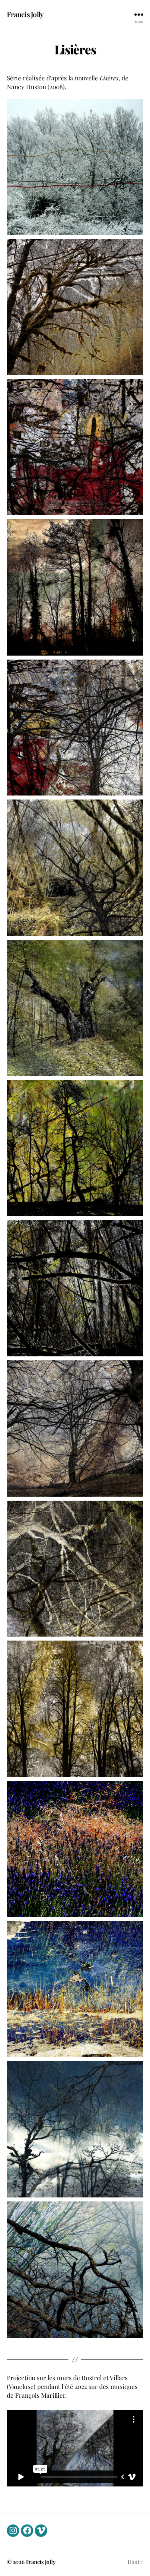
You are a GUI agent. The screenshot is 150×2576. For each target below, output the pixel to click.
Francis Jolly (25, 14)
